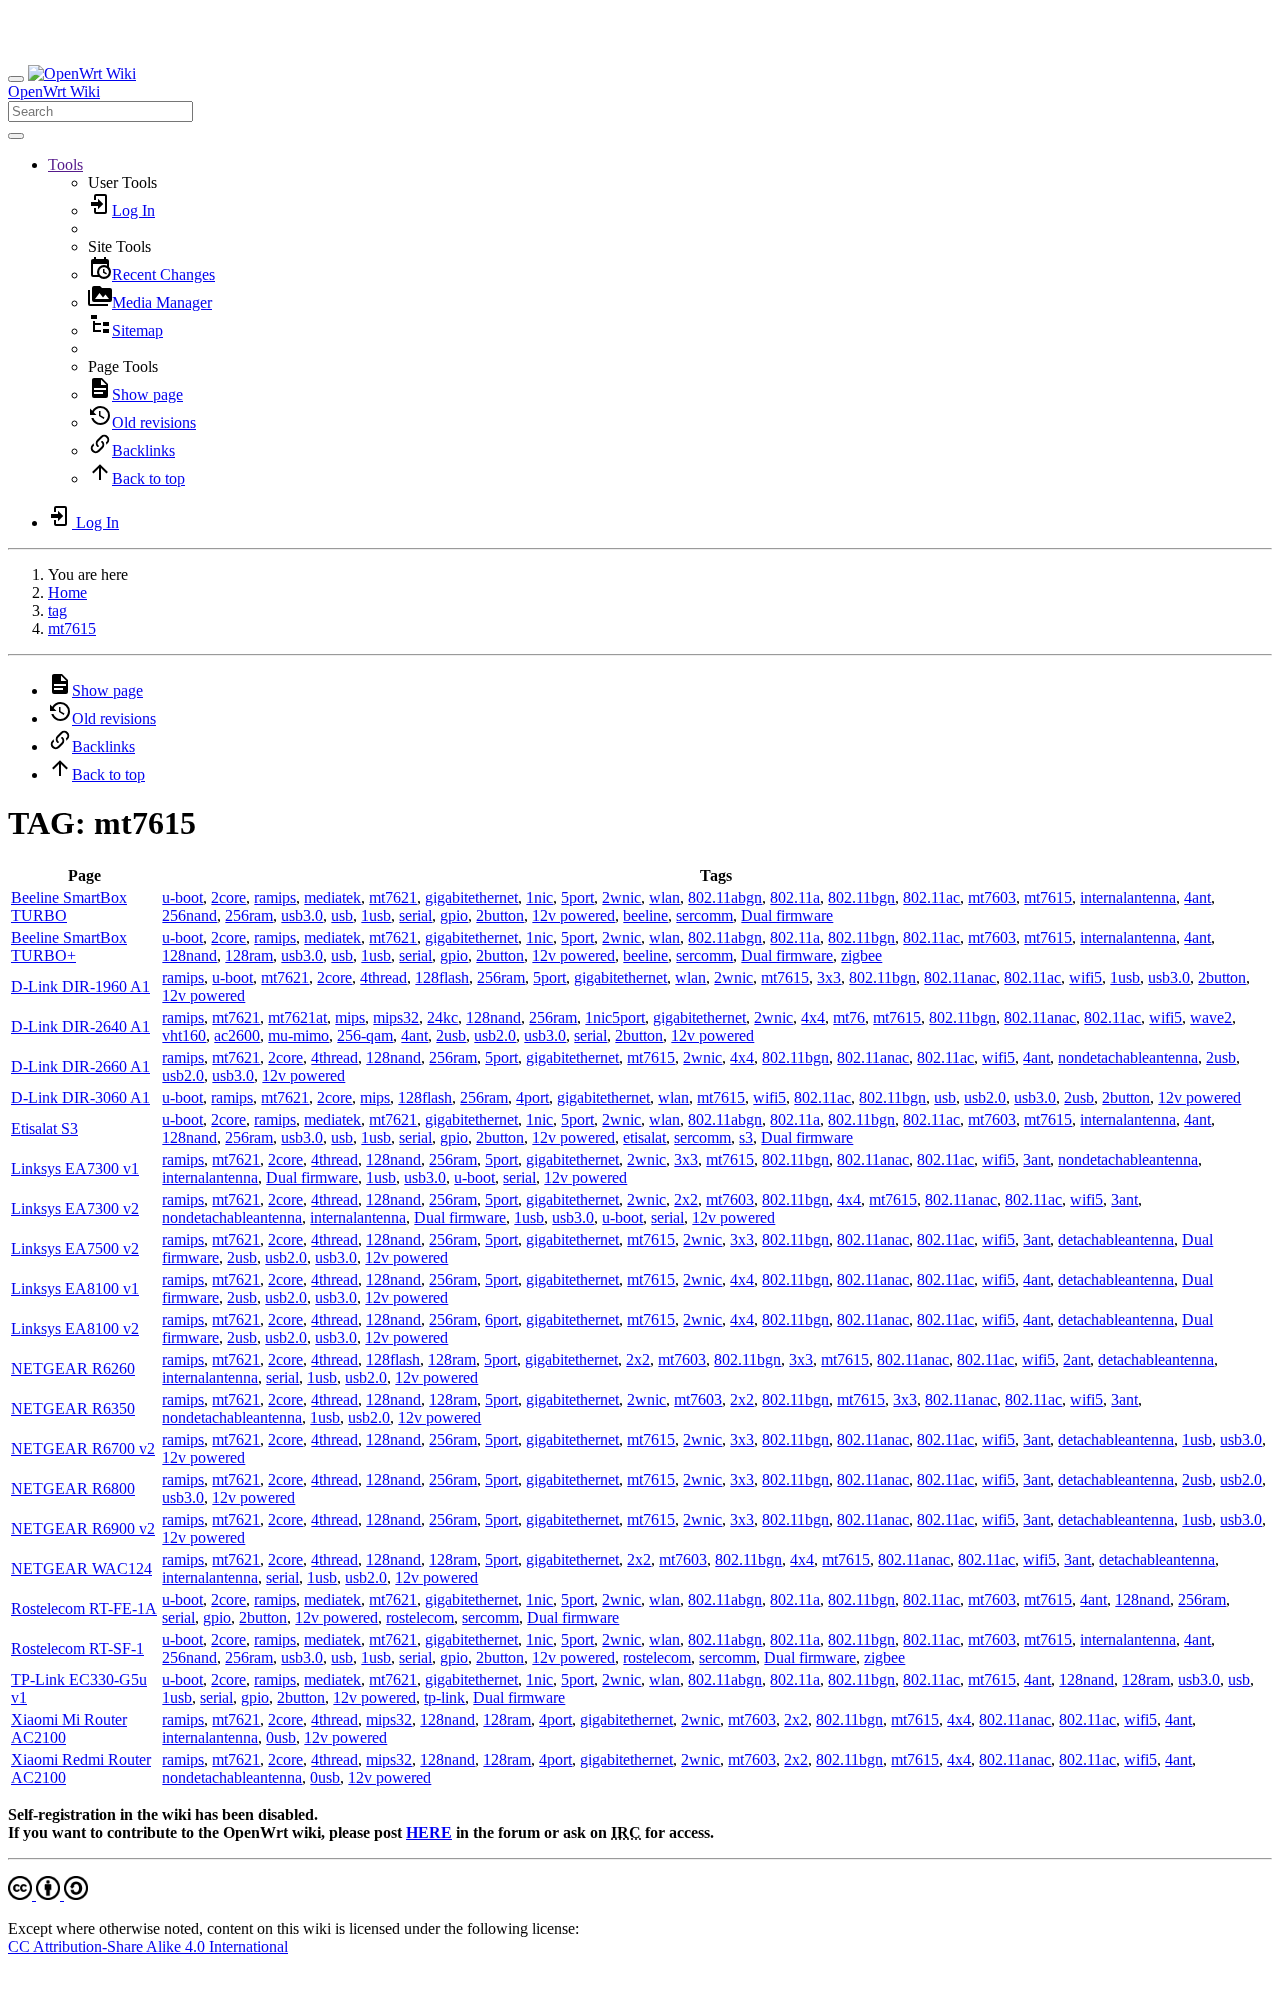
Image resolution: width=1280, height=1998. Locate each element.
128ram (249, 955)
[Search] (16, 136)
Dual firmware (787, 915)
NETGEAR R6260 (73, 1368)
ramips (275, 897)
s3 (746, 1137)
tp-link (444, 1697)
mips (350, 1017)
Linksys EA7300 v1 (75, 1168)
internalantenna (1128, 897)
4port (532, 1097)
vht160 (184, 1035)
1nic (539, 897)
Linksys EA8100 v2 (75, 1328)
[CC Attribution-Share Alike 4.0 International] (48, 1894)
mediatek (332, 897)
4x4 (813, 1017)
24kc (442, 1017)
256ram (249, 915)
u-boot (182, 897)
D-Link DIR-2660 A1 (80, 1066)
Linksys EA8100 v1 (75, 1288)
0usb (281, 1737)
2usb (451, 1035)
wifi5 (1085, 977)
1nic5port (615, 1017)
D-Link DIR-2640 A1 (80, 1026)
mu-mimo (298, 1035)
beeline (645, 915)
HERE (429, 1832)
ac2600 (237, 1035)
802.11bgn (861, 897)
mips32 (396, 1017)
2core (228, 897)
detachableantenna (1116, 1239)
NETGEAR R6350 (73, 1408)
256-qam (365, 1035)
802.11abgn (725, 897)
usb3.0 (302, 915)
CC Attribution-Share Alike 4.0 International (148, 1946)
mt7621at (297, 1017)
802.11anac (960, 977)
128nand (189, 955)
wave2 (1211, 1017)
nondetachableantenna (1128, 1057)
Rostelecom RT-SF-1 (77, 1648)
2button (500, 915)
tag (57, 610)
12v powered (573, 915)
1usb (376, 915)
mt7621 (393, 897)
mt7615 (72, 628)
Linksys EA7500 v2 (75, 1248)
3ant (1036, 1159)
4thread (383, 977)
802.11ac (931, 897)
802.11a (795, 897)
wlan (664, 897)
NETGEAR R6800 (73, 1488)
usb (342, 915)
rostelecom (420, 1617)
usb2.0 (495, 1035)
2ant (1076, 1359)
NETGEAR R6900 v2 (83, 1528)
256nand (189, 915)
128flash (442, 977)
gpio (454, 915)
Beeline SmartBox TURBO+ (69, 946)
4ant (1197, 897)
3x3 (829, 977)
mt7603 (992, 897)
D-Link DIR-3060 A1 (80, 1097)
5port (577, 897)
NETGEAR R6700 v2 (83, 1448)
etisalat (644, 1137)
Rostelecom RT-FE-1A (84, 1608)
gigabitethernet (471, 897)
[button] (65, 164)
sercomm (704, 915)
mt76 (849, 1017)
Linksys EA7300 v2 (75, 1208)
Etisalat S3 (44, 1128)
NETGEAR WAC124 (81, 1568)
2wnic (621, 897)
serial (415, 915)
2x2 (686, 1199)
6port (501, 1319)
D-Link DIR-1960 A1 (80, 986)
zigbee (861, 955)
